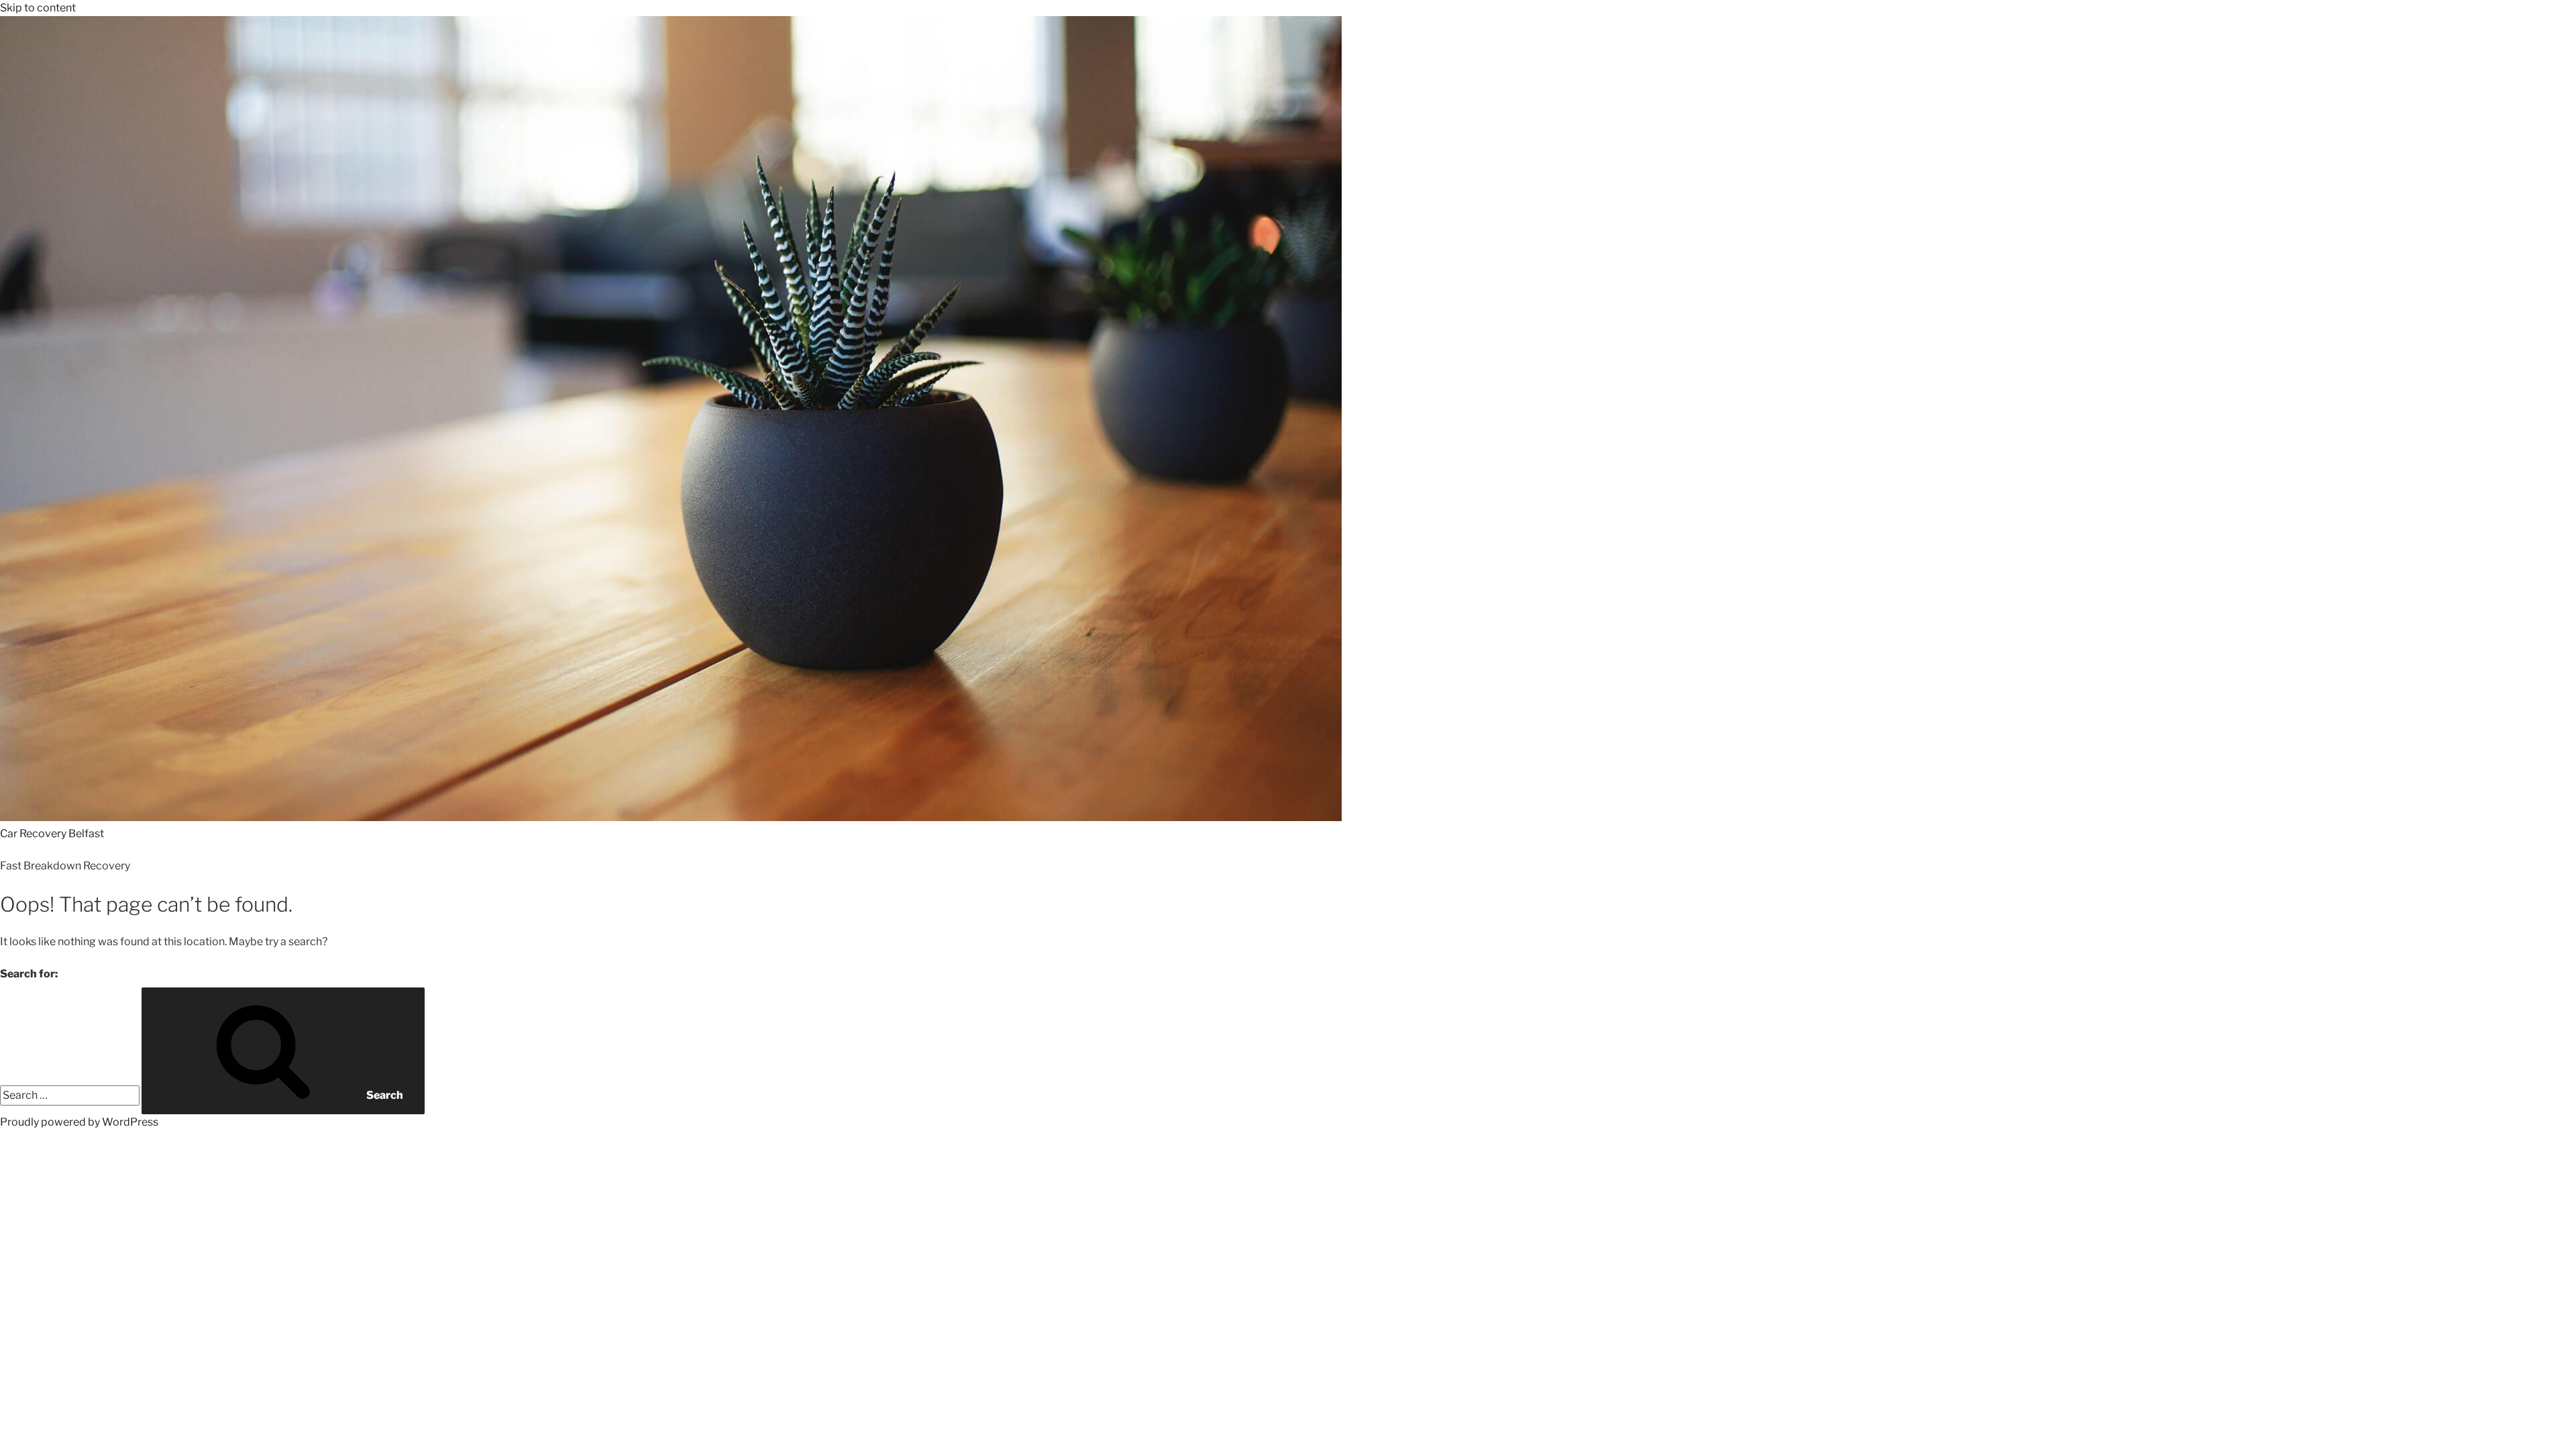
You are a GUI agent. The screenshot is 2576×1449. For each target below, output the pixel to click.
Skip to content (38, 8)
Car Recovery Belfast (52, 834)
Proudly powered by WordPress (79, 1122)
